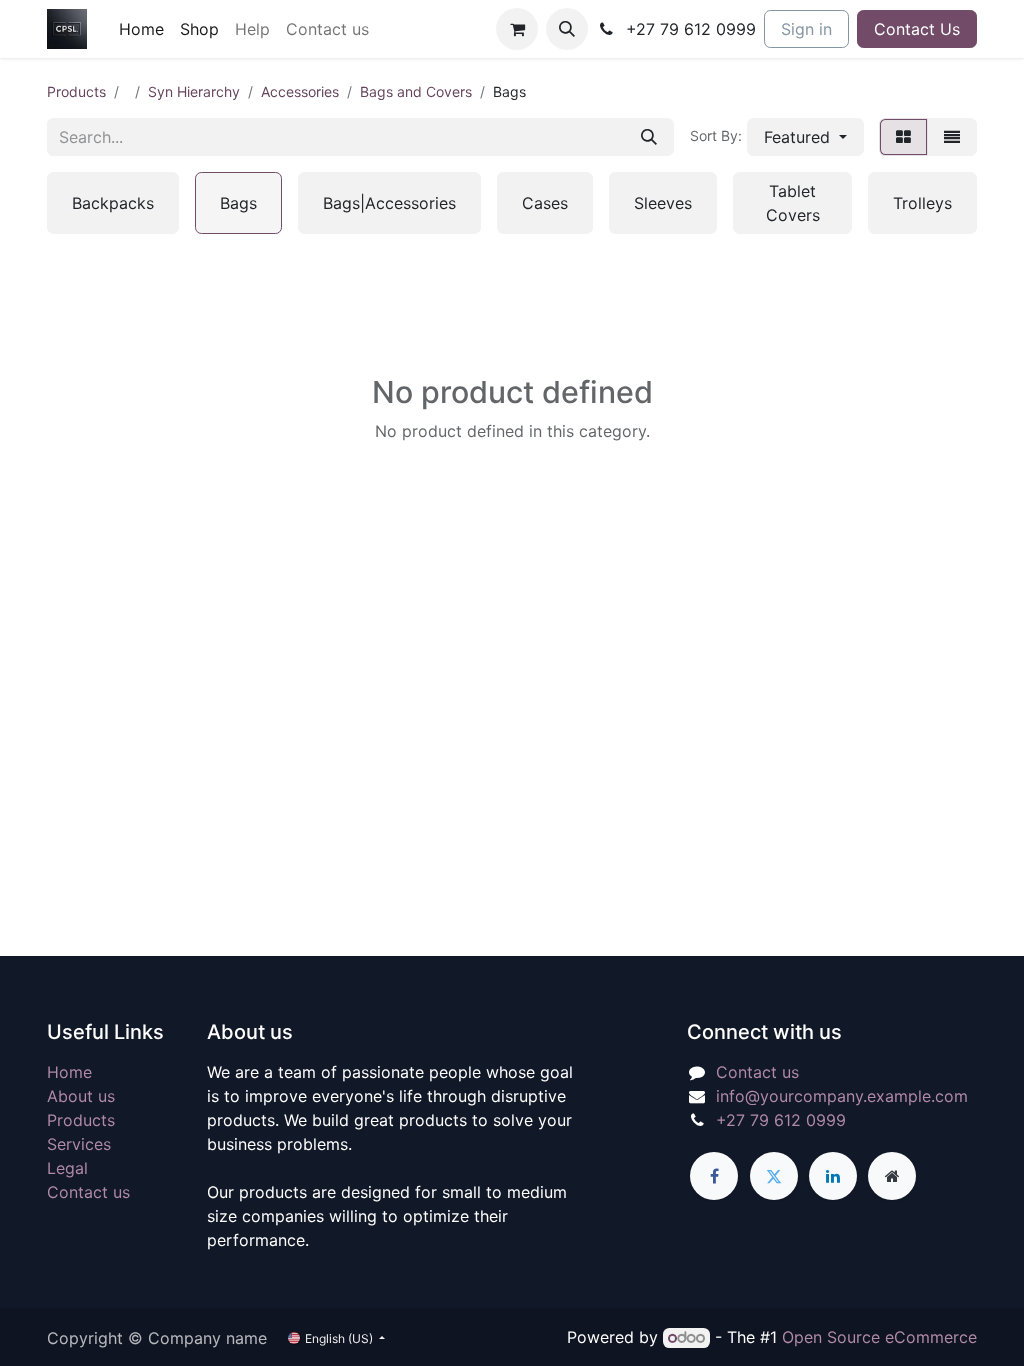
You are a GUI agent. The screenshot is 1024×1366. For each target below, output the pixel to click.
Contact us (88, 1192)
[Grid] (903, 137)
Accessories (300, 91)
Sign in (806, 29)
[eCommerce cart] (517, 29)
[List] (952, 137)
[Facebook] (714, 1176)
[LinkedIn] (833, 1176)
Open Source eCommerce (879, 1337)
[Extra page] (892, 1176)
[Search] (649, 137)
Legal (67, 1168)
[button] (567, 29)
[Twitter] (774, 1176)
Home (69, 1072)
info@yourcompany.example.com (842, 1096)
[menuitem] (141, 29)
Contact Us (917, 29)
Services (79, 1144)
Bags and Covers (416, 91)
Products (76, 91)
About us (81, 1096)
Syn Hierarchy (194, 91)
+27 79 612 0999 (781, 1120)
